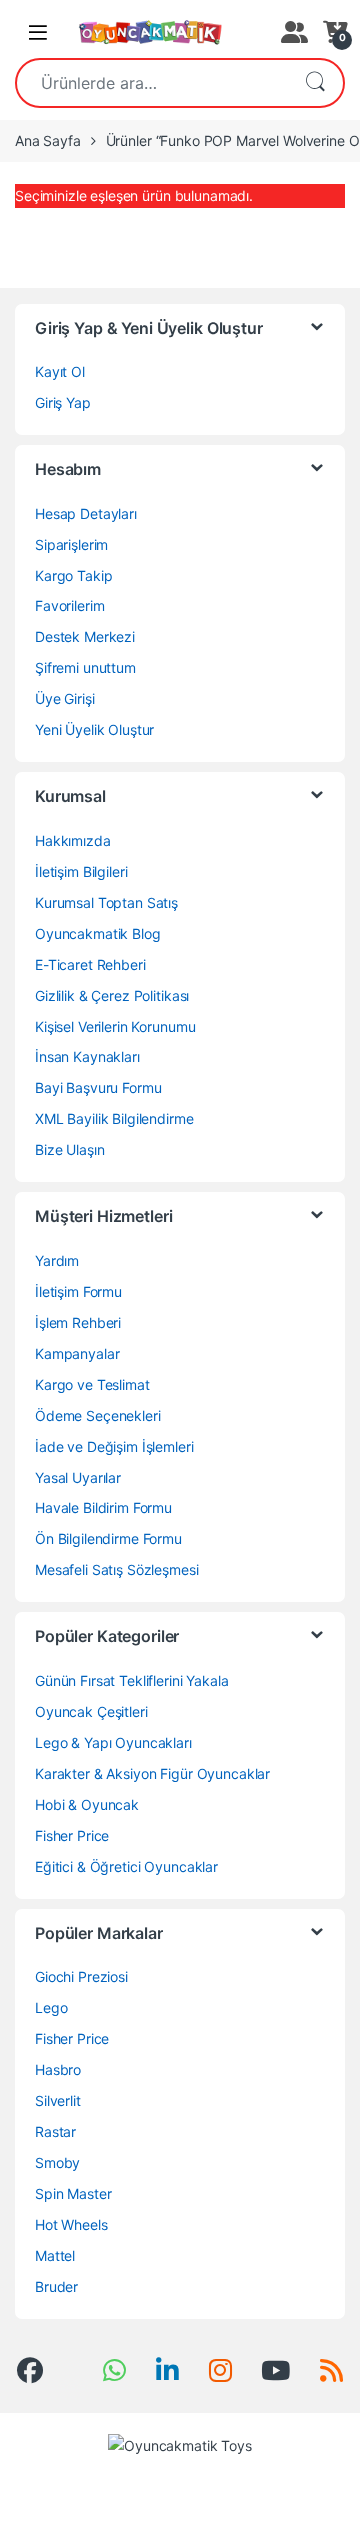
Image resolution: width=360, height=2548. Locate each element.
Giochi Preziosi (81, 1976)
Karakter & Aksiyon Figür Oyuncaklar (152, 1773)
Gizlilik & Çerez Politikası (112, 995)
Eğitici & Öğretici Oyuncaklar (126, 1866)
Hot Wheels (71, 2224)
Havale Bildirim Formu (103, 1507)
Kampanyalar (77, 1353)
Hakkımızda (73, 840)
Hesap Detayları (86, 513)
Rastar (55, 2131)
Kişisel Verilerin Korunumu (115, 1026)
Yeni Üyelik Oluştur (94, 729)
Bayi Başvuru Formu (98, 1087)
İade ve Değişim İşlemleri (114, 1446)
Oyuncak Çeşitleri (91, 1711)
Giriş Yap (63, 402)
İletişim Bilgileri (81, 871)
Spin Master (73, 2193)
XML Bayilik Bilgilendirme (114, 1118)
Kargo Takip (73, 575)
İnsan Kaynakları (87, 1056)
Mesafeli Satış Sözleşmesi (117, 1569)
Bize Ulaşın (69, 1149)
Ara (315, 83)
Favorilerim (69, 605)
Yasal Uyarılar (78, 1477)
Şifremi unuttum (85, 667)
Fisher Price (72, 1835)
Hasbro (58, 2069)
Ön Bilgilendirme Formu (108, 1538)
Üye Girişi (65, 698)
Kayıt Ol (60, 371)
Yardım (57, 1260)
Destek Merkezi (85, 636)
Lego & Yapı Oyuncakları (113, 1742)
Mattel (55, 2255)
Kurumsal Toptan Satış (106, 902)
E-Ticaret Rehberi (90, 964)
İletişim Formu (78, 1291)
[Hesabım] (292, 32)
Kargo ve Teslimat (92, 1384)
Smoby (57, 2162)
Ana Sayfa (48, 140)
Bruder (56, 2286)
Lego (51, 2007)
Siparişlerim (71, 544)
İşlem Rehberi (78, 1322)
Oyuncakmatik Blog (98, 933)
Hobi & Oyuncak (87, 1804)
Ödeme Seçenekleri (98, 1415)
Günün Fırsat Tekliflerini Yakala (132, 1680)
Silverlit (58, 2100)
